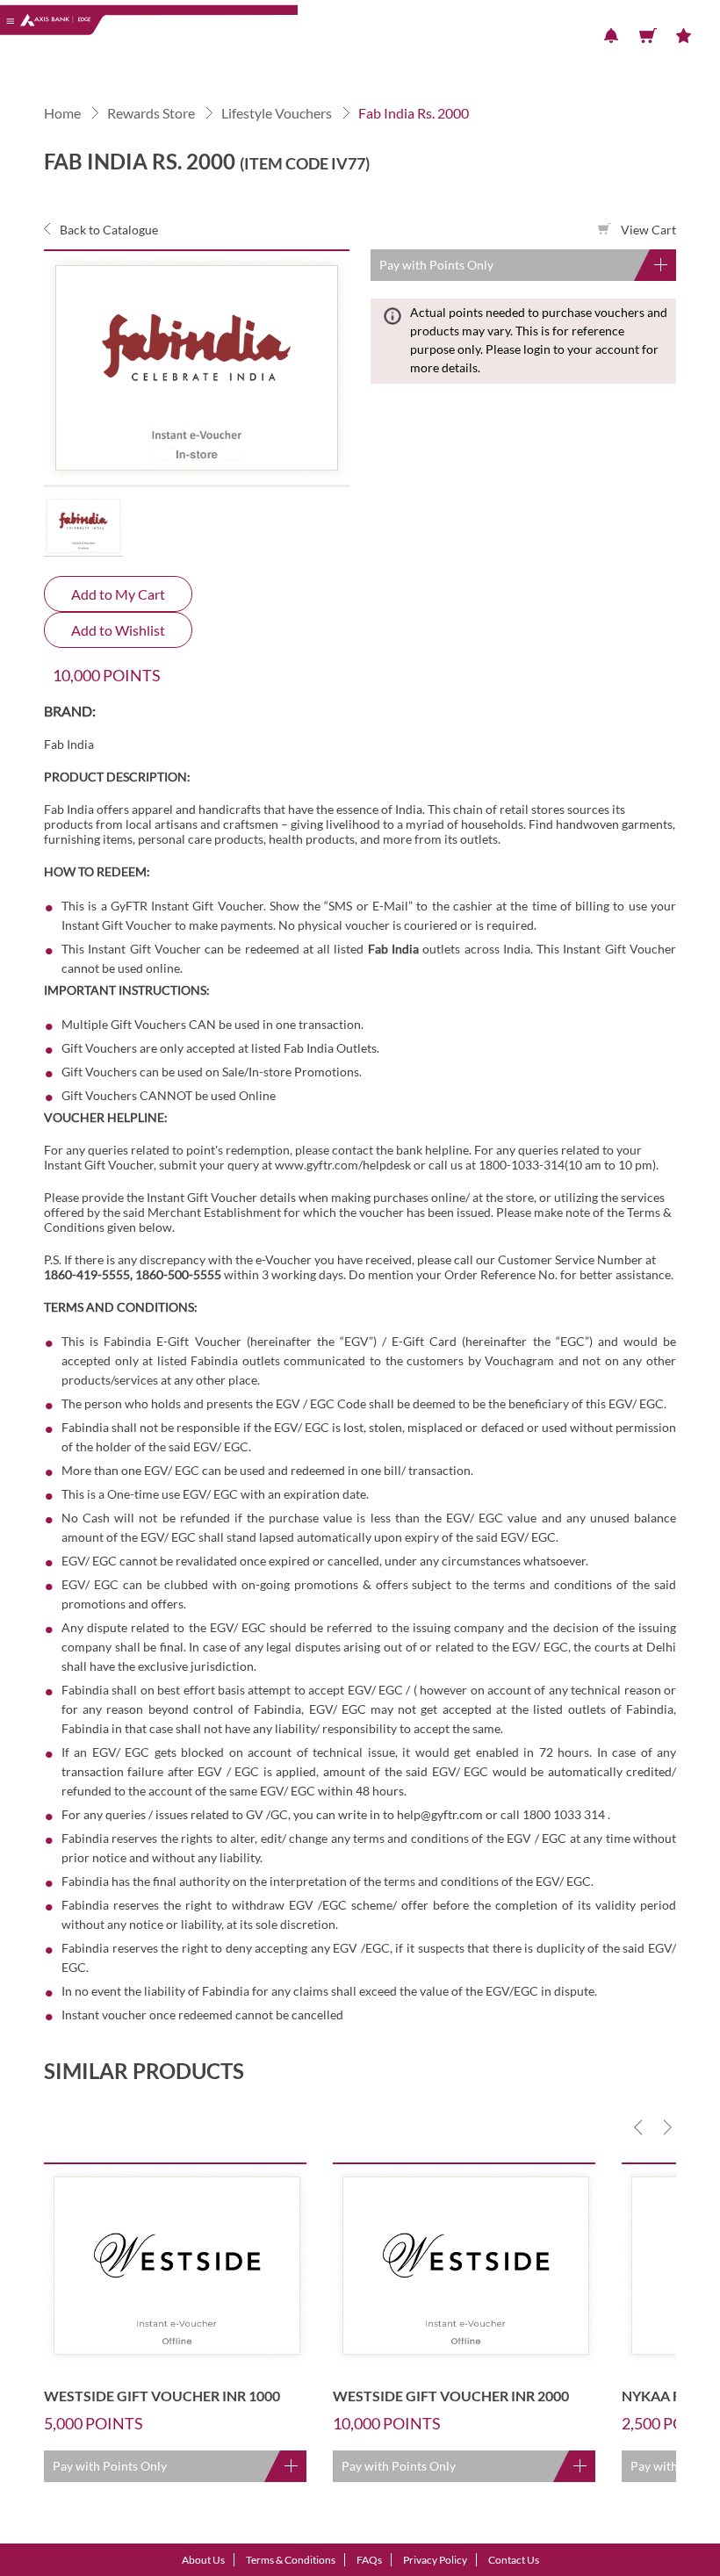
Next (667, 2127)
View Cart (647, 230)
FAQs (369, 2560)
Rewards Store (151, 113)
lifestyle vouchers (277, 113)
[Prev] (638, 2127)
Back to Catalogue (108, 230)
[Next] (667, 2127)
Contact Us (514, 2560)
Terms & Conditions (291, 2560)
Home (62, 113)
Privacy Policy (435, 2560)
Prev (638, 2127)
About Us (203, 2560)
